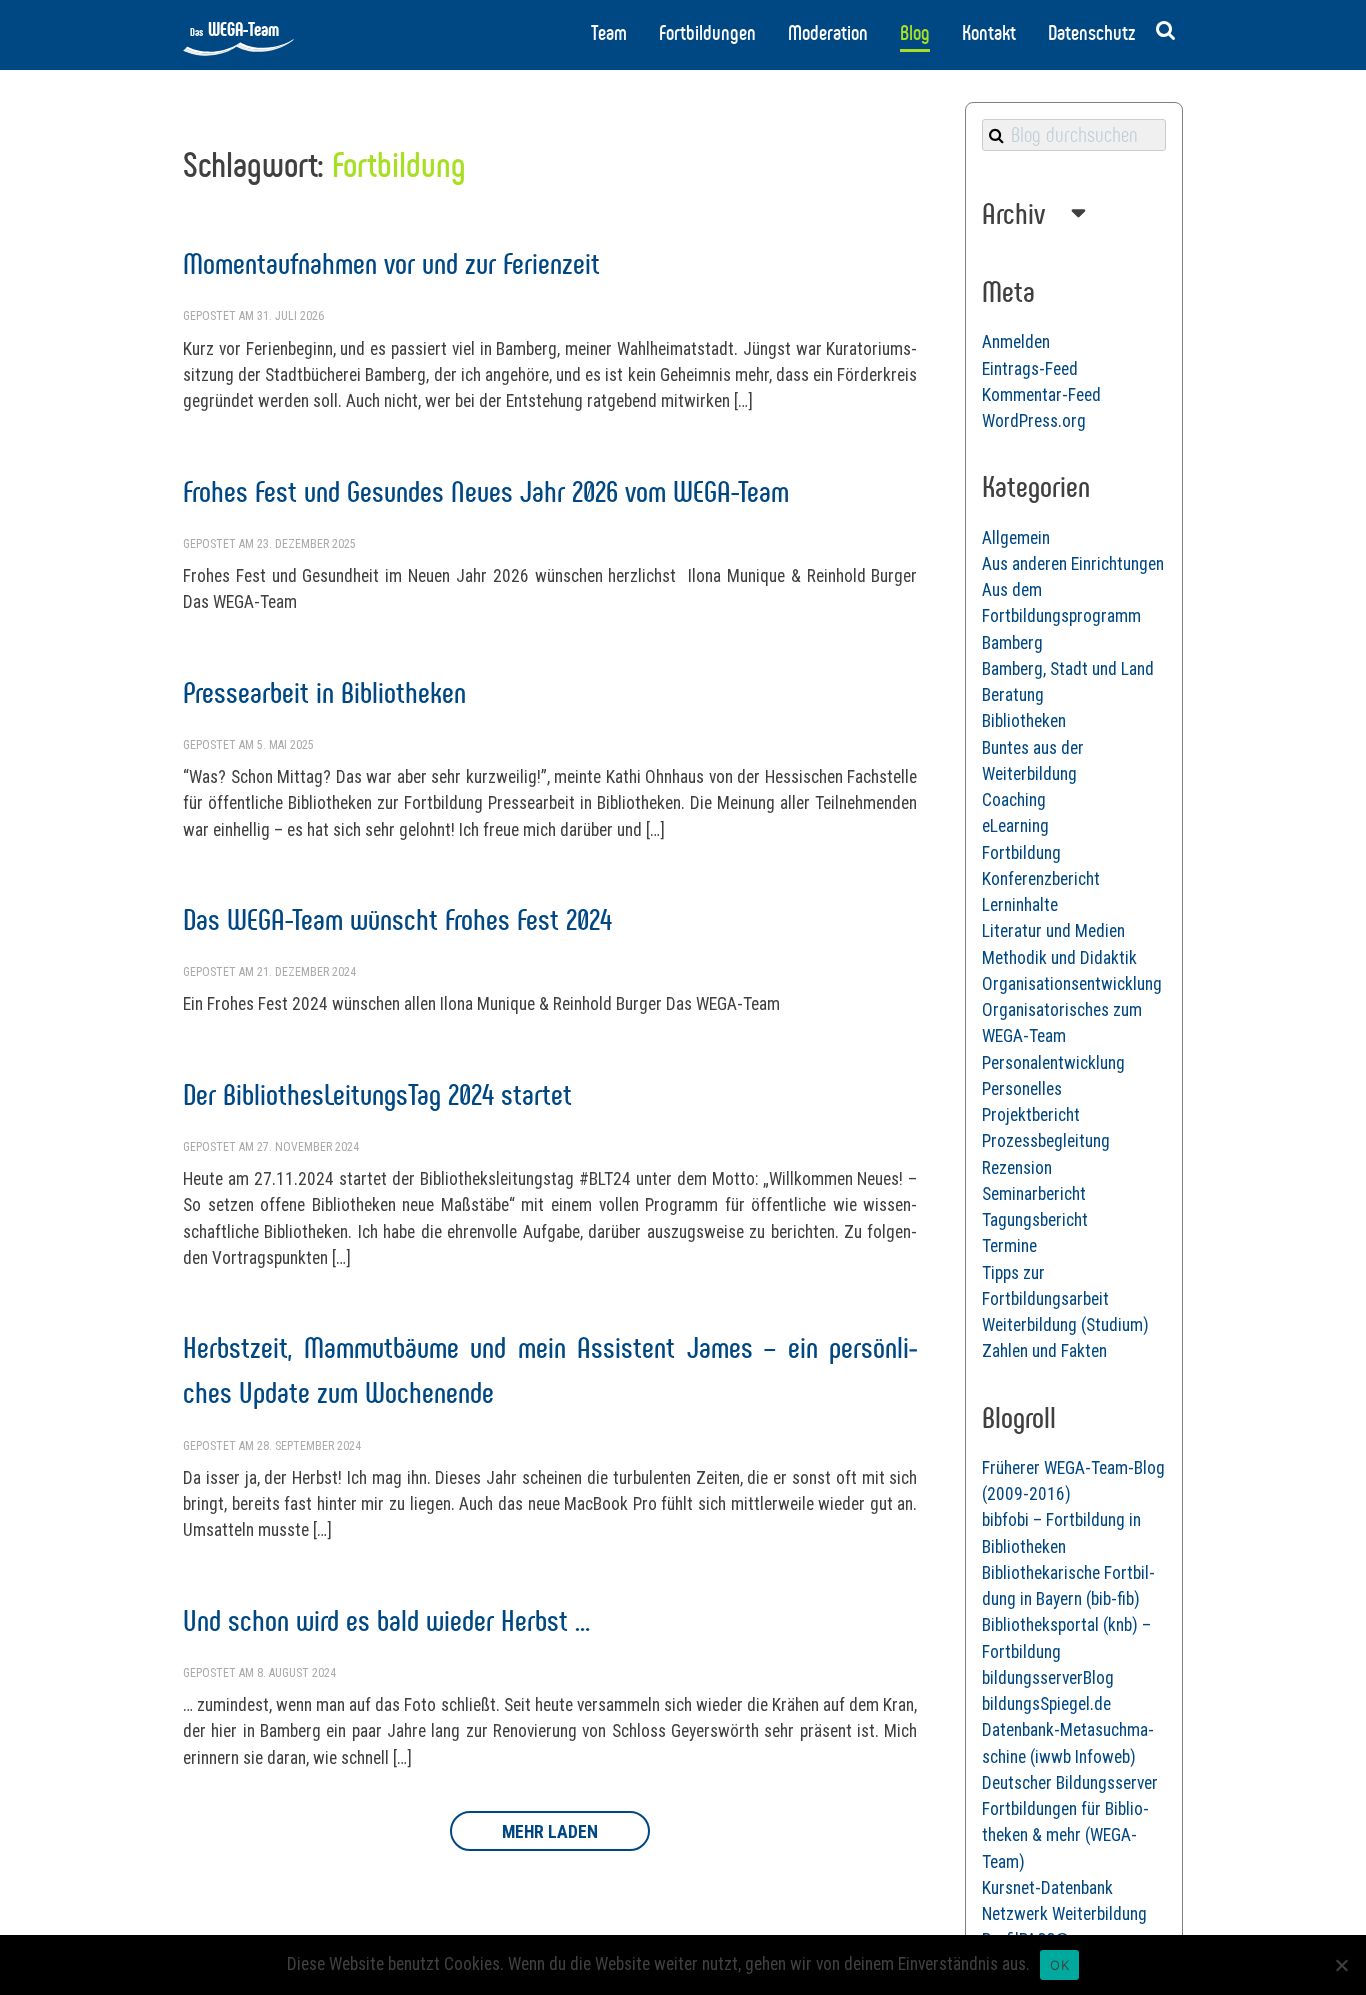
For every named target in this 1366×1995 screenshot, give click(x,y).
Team (609, 33)
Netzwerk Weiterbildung (1064, 1914)
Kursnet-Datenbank (1047, 1888)
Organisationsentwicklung (1072, 984)
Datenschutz (1091, 33)
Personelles (1022, 1089)
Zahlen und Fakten (1044, 1351)
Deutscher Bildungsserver (1070, 1783)
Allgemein (1016, 538)
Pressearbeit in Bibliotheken (324, 692)
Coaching (1014, 800)
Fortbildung (1021, 853)
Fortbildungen (707, 33)
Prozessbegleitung (1046, 1141)
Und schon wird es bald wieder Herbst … (386, 1620)
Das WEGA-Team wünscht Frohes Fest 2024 (397, 919)
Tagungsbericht (1035, 1220)
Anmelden (1016, 342)
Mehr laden (550, 1832)
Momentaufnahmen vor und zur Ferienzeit (391, 263)
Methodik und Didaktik (1059, 958)
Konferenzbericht (1041, 879)
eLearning (1015, 826)
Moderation (828, 33)
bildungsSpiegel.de (1046, 1704)
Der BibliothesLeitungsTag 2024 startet (377, 1094)
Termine (1009, 1246)
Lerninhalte (1020, 905)
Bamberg (1012, 643)
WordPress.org (1034, 421)
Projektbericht (1031, 1115)
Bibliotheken (1024, 721)
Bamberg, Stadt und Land (1068, 669)
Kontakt (989, 33)
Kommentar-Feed (1041, 395)
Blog (915, 33)
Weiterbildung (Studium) (1065, 1325)
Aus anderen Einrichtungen (1073, 564)
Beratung (1013, 695)
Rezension (1017, 1168)
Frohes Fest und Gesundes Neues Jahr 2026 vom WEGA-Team (486, 491)
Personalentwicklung (1053, 1063)
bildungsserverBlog (1048, 1678)
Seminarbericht (1034, 1194)
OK (1059, 1965)
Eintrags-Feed (1030, 369)
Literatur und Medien (1053, 931)
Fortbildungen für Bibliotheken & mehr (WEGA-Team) (1065, 1835)
